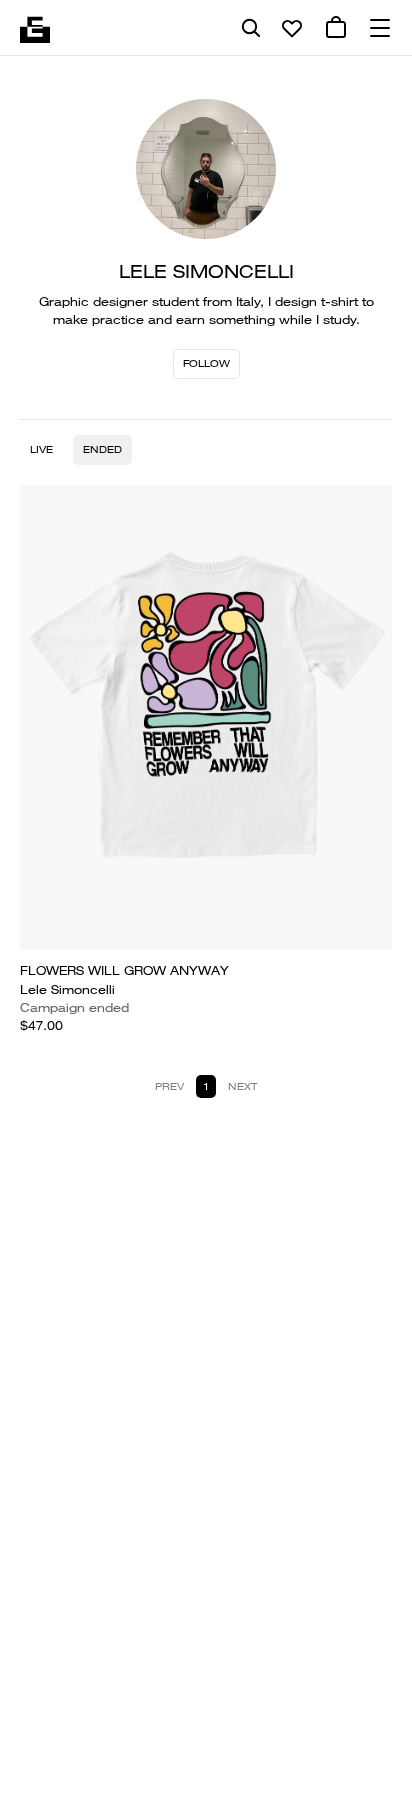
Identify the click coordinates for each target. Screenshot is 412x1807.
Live (41, 449)
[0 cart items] (336, 28)
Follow (206, 363)
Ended (102, 449)
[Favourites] (292, 28)
